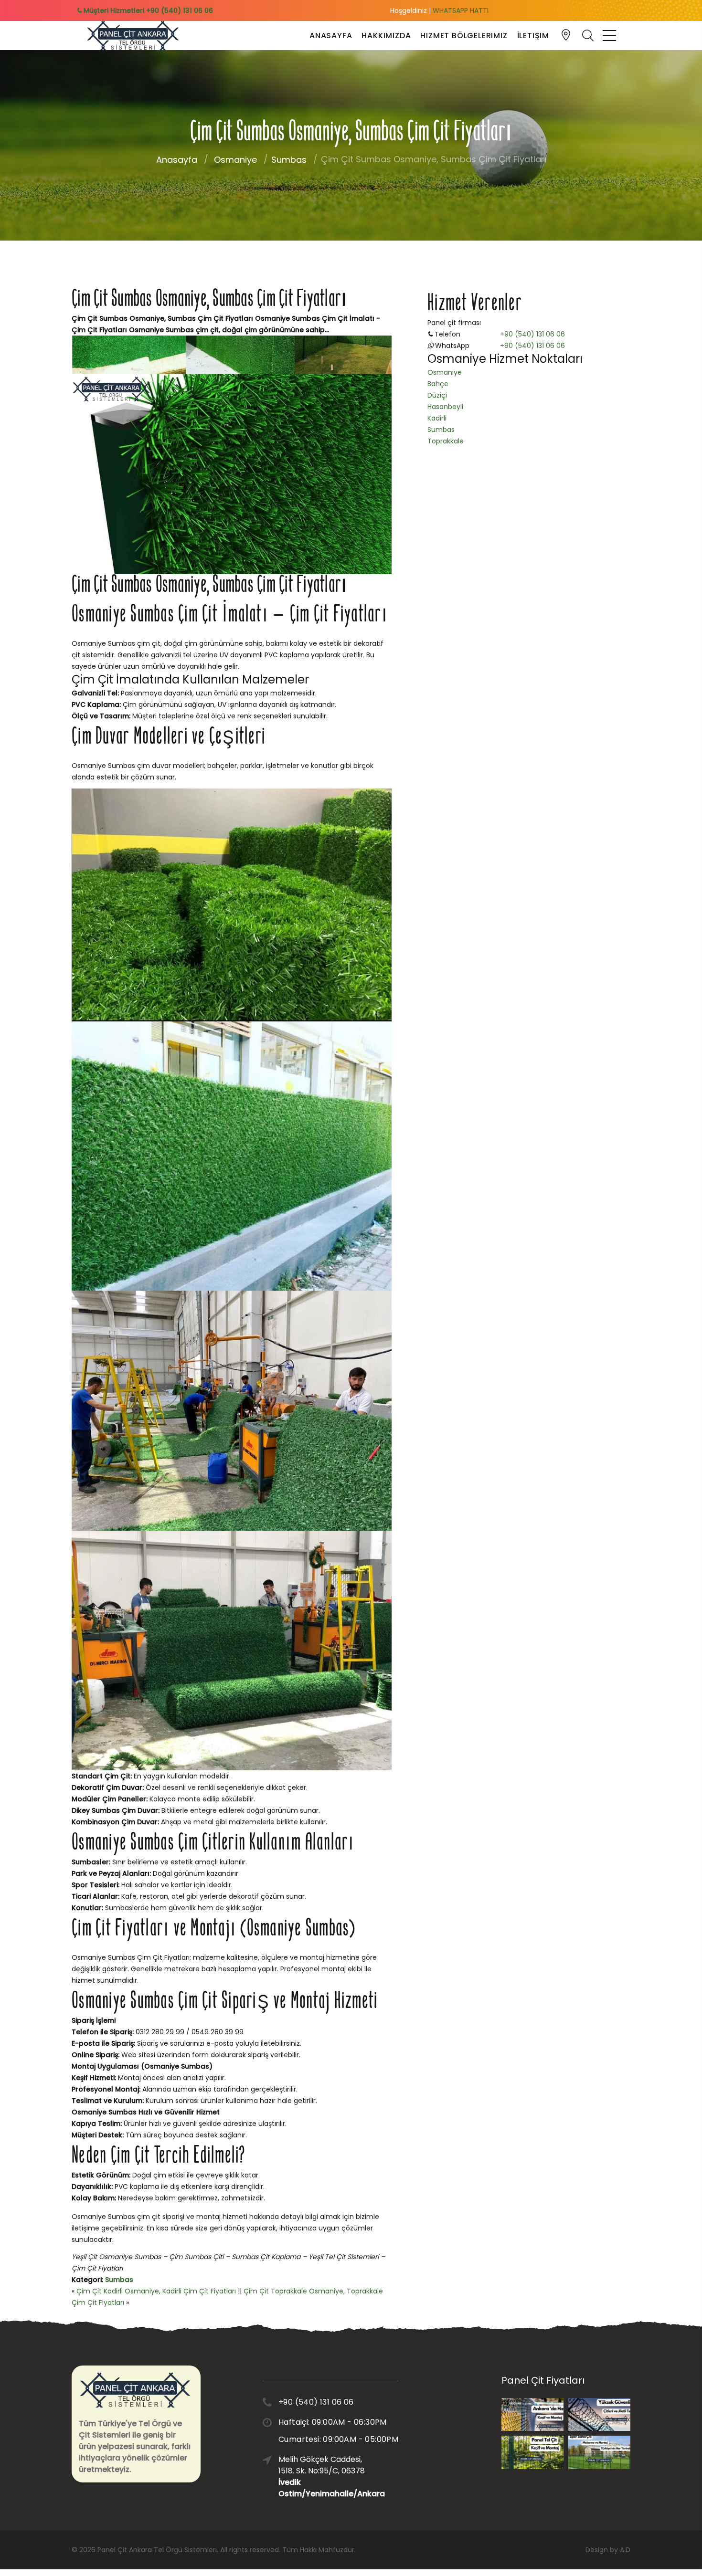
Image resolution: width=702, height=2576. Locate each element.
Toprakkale (446, 441)
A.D (625, 2550)
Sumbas (289, 160)
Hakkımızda (386, 36)
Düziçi (437, 395)
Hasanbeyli (445, 407)
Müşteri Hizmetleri (147, 11)
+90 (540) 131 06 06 (532, 334)
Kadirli (437, 418)
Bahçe (438, 384)
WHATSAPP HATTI (461, 11)
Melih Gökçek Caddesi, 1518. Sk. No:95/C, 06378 (324, 2476)
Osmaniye (235, 160)
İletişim (533, 36)
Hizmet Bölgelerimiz (464, 36)
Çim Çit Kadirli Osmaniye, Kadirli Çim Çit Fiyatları (156, 2291)
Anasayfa (331, 36)
